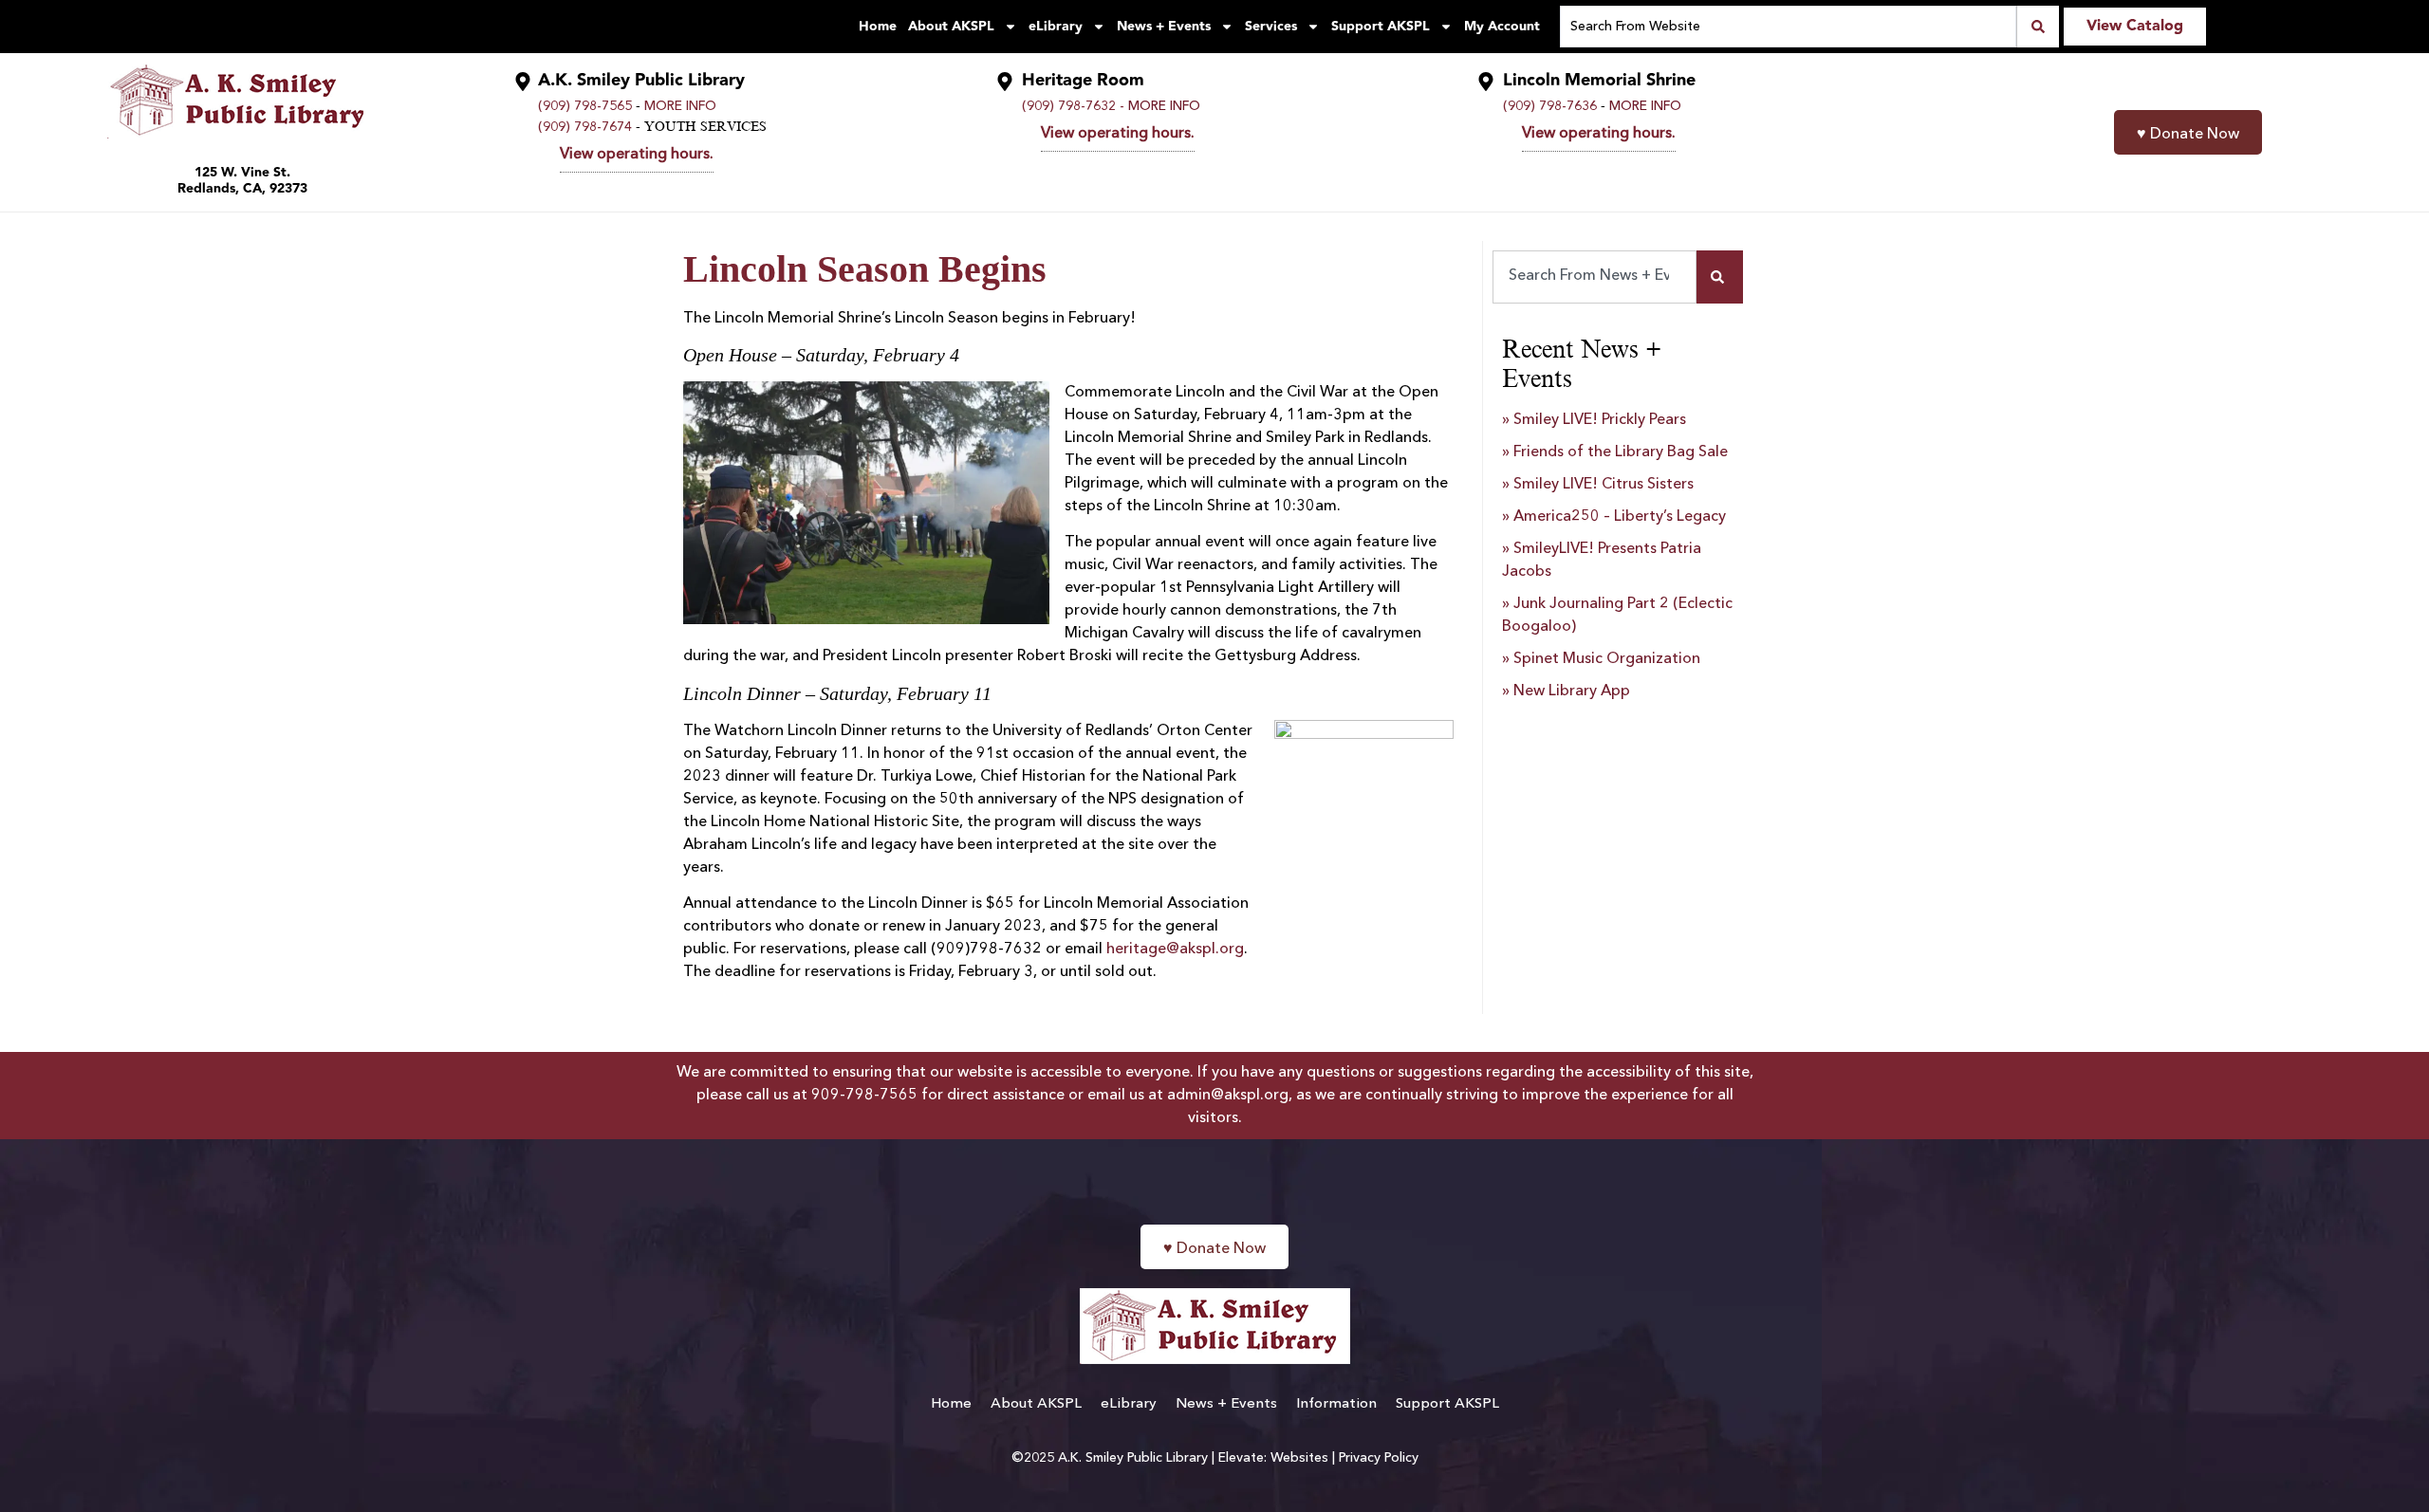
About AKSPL (951, 27)
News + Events (1164, 27)
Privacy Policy (1379, 1458)
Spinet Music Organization (1607, 659)
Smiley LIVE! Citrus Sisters (1604, 485)
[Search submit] (2038, 27)
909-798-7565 (864, 1096)
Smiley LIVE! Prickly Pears (1600, 420)
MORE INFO (680, 106)
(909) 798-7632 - (1073, 106)
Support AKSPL (1381, 27)
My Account (1502, 27)
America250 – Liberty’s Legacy (1620, 517)
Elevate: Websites (1273, 1458)
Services (1271, 27)
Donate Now (2188, 135)
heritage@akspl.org (1175, 950)
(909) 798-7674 (585, 127)
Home (878, 27)
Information (1336, 1404)
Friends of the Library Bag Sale (1621, 452)
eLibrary (1056, 27)
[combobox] (1595, 277)
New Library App (1572, 691)
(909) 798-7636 (1550, 106)
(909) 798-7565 (585, 106)
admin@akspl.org (1228, 1096)
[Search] (1720, 277)
